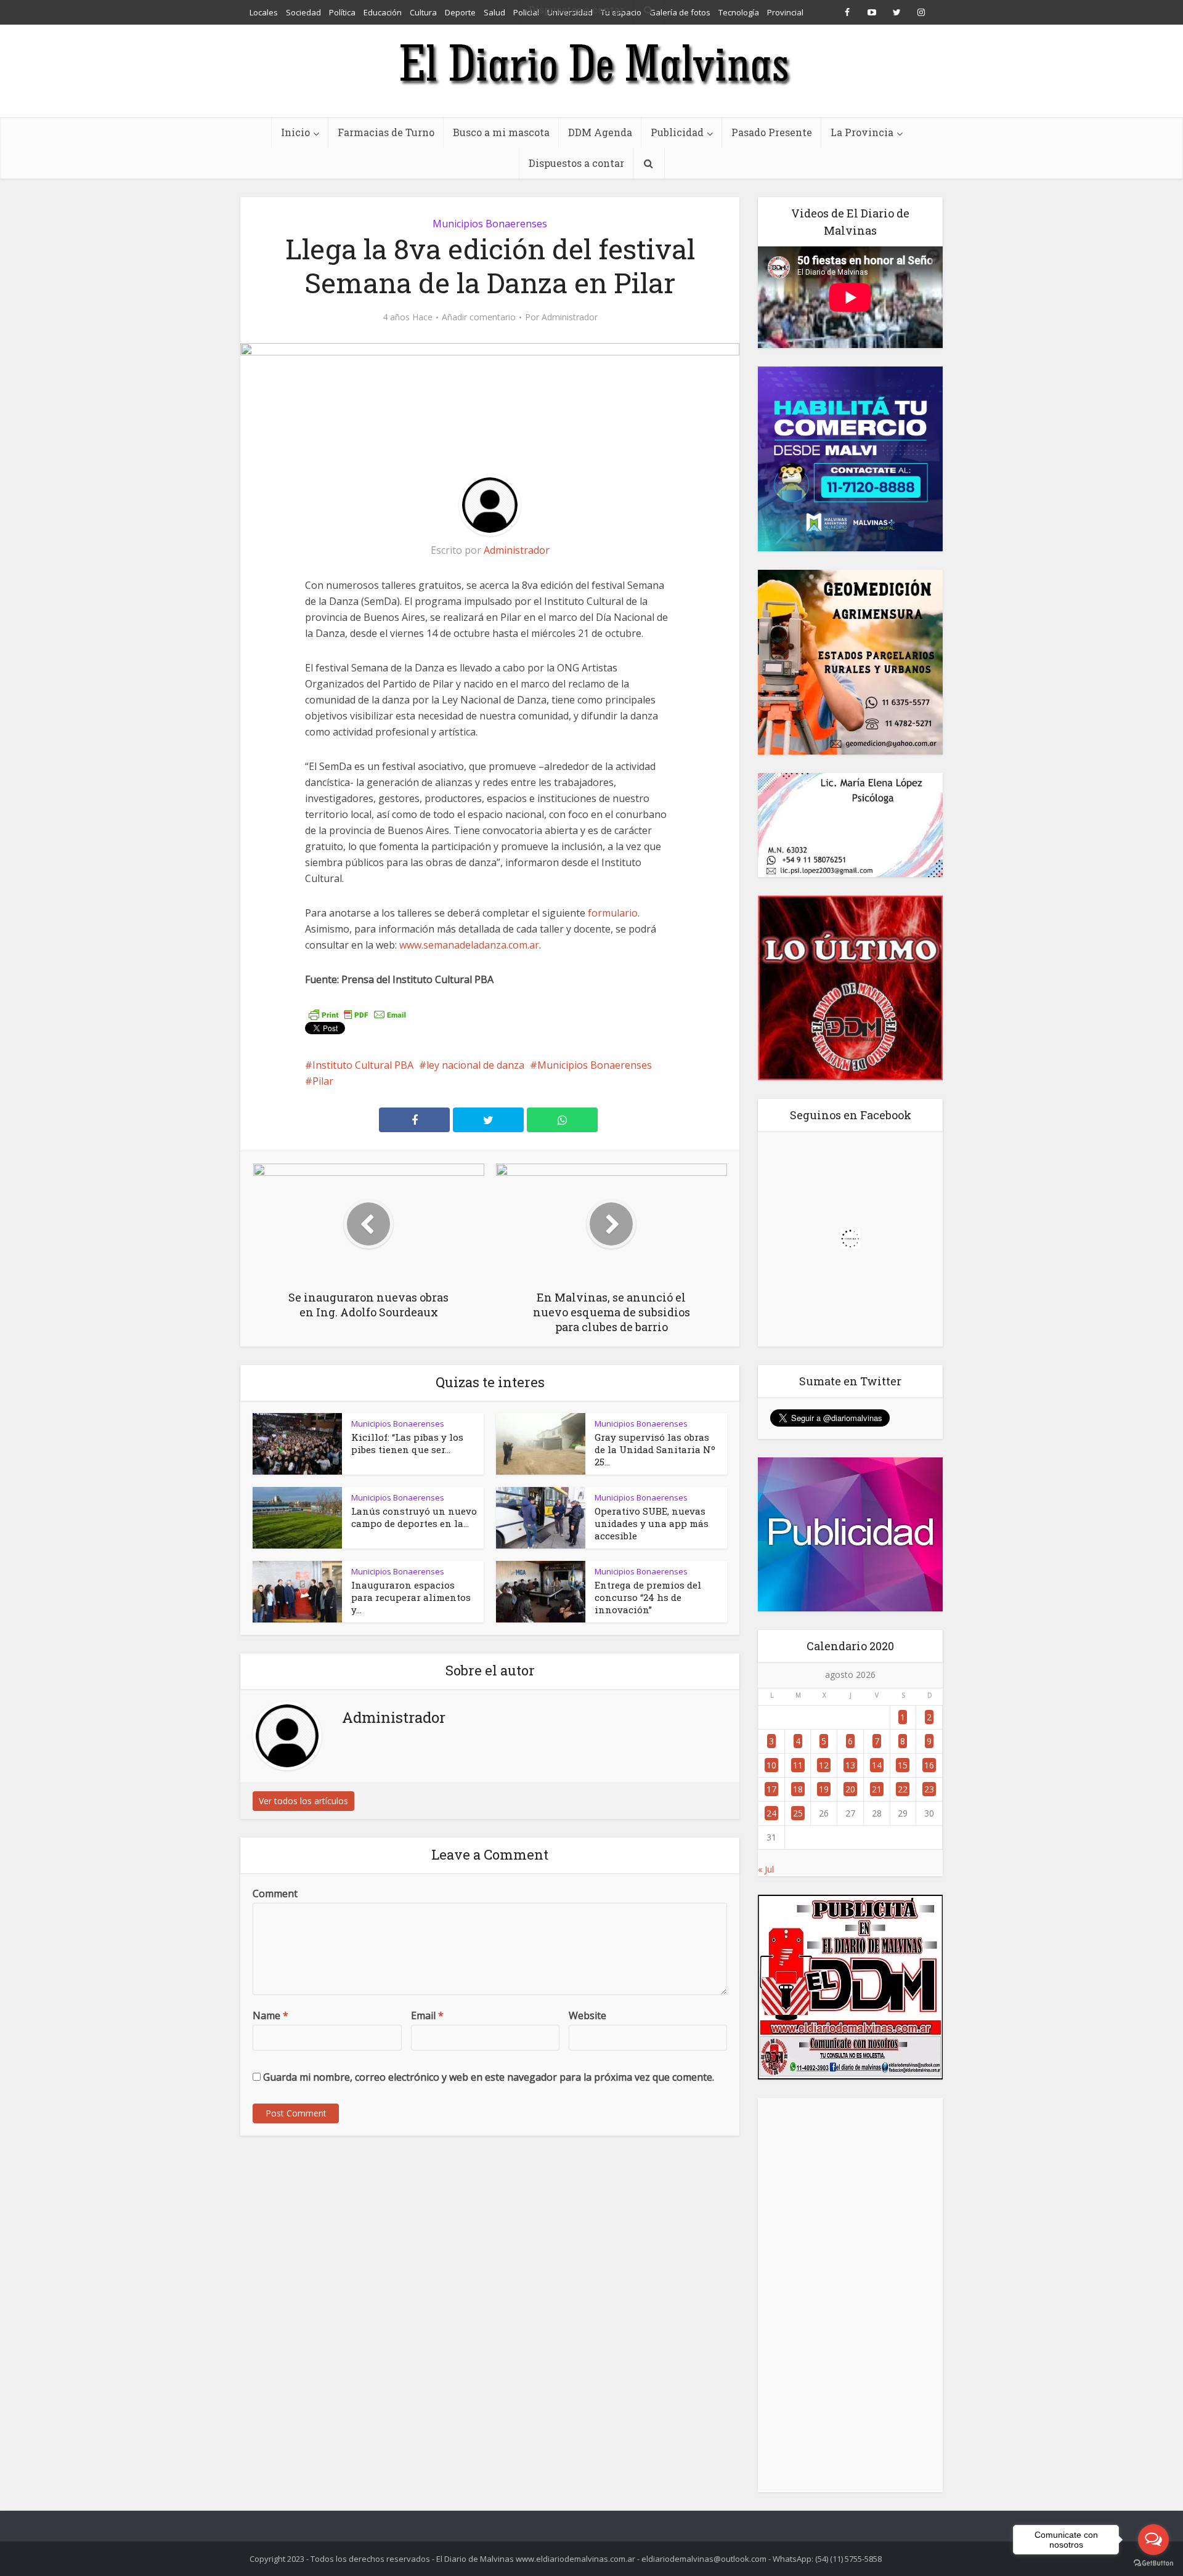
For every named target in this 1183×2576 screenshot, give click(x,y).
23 (929, 1789)
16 (929, 1765)
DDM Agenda (600, 132)
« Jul (766, 1869)
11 (798, 1765)
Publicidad (677, 132)
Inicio (295, 132)
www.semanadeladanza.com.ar (469, 945)
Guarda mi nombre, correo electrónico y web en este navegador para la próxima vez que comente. (489, 2077)
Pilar (323, 1081)
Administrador (570, 317)
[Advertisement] (850, 2295)
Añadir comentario (479, 317)
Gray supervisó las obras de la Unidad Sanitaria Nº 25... (655, 1449)
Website (587, 2015)
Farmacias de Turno (386, 132)
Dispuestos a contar (576, 163)
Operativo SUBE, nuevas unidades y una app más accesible (652, 1523)
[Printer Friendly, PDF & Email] (357, 1014)
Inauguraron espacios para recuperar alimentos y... (411, 1597)
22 (903, 1789)
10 (771, 1765)
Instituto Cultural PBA (363, 1065)
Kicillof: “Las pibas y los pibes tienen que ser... (407, 1443)
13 (850, 1765)
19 (824, 1789)
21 (877, 1789)
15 (903, 1765)
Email (427, 2015)
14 (877, 1765)
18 (798, 1789)
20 (850, 1789)
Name (270, 2015)
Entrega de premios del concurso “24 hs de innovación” (648, 1597)
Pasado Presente (772, 132)
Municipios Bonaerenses (490, 224)
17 (771, 1789)
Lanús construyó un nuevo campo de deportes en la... (414, 1517)
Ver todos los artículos (303, 1801)
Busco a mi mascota (501, 132)
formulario (613, 913)
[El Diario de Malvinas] (591, 63)
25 (798, 1813)
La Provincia (862, 132)
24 (771, 1813)
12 (824, 1765)
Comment (275, 1894)
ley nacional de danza (475, 1065)
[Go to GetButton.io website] (1153, 2563)
